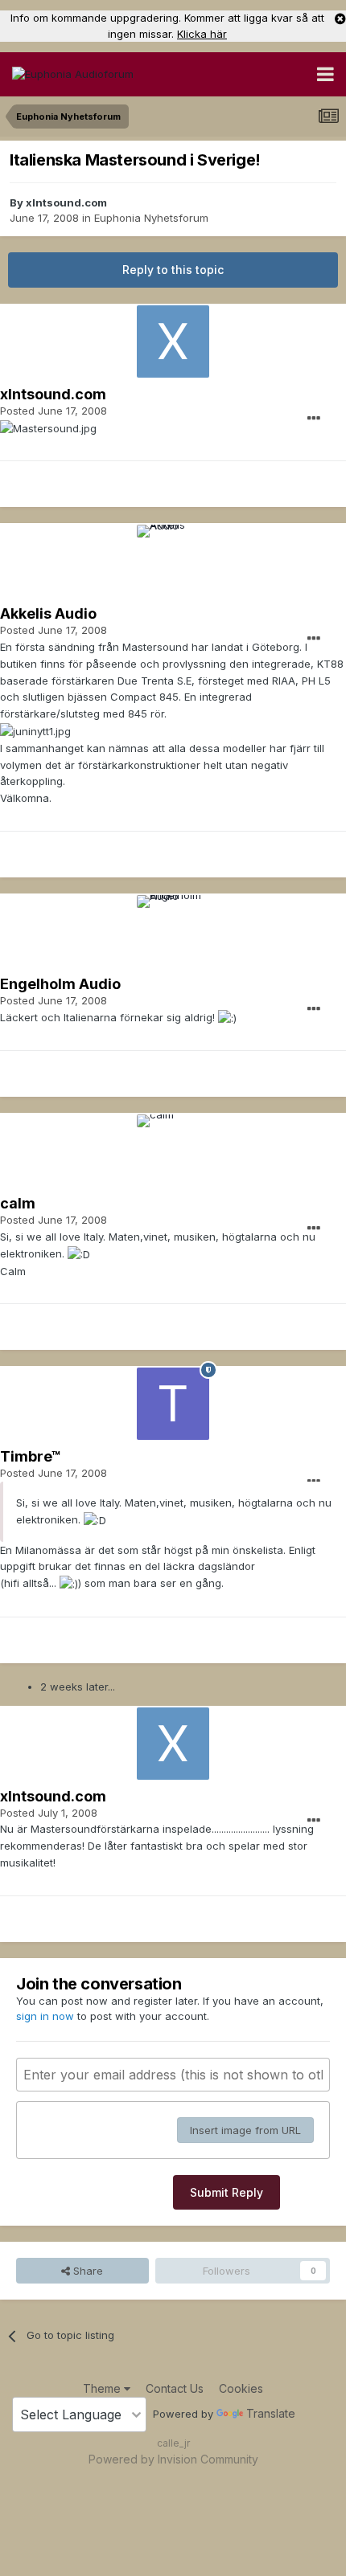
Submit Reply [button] (227, 2192)
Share (86, 2271)
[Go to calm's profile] (173, 1151)
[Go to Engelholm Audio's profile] (173, 931)
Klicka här (202, 34)
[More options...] (314, 419)
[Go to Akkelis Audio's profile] (173, 561)
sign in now (45, 2016)
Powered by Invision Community (173, 2459)
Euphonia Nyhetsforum (151, 218)
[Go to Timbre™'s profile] (173, 1404)
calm (18, 1203)
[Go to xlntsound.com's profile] (173, 341)
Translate (271, 2413)
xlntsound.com (66, 202)
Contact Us (175, 2388)
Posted (54, 411)
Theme (103, 2388)
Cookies (241, 2388)
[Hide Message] (340, 18)
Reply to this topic (173, 270)
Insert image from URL (245, 2130)
